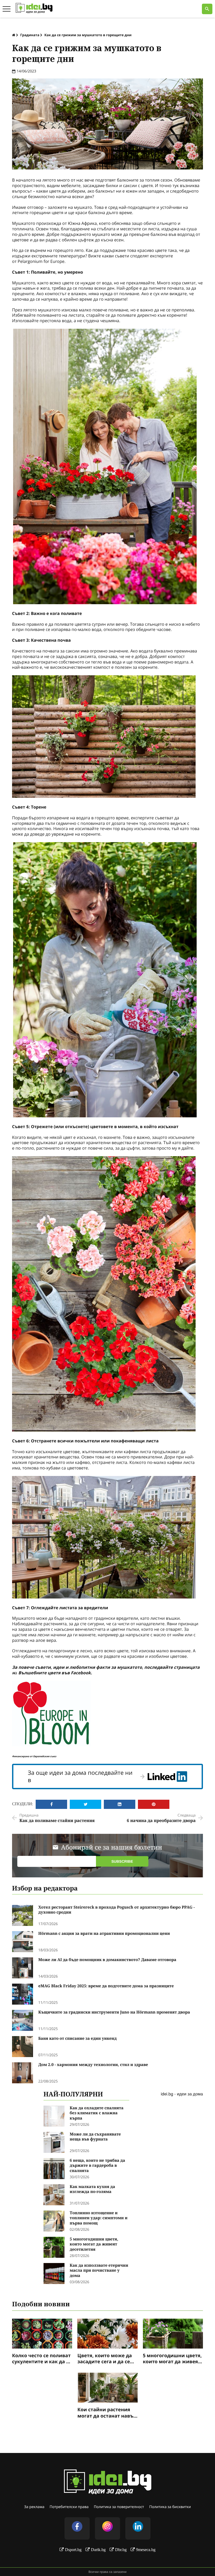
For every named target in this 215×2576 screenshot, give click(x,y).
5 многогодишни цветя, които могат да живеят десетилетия (94, 2244)
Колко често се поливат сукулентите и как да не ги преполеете (42, 2359)
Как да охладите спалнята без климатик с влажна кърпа (97, 2113)
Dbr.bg (121, 2550)
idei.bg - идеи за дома (182, 2094)
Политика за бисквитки (170, 2507)
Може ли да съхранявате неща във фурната (95, 2137)
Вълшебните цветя (39, 1673)
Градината (30, 35)
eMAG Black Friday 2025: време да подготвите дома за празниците (106, 1986)
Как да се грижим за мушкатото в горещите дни (88, 35)
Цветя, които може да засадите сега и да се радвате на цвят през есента (105, 2359)
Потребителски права (69, 2507)
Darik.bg (98, 2550)
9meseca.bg (146, 2550)
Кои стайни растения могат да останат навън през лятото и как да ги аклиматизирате (107, 2413)
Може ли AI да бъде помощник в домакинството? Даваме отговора (107, 1960)
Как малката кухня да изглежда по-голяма (92, 2189)
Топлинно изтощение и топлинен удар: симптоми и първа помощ (99, 2218)
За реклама (34, 2507)
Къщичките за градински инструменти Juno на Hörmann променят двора (114, 2012)
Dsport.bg (73, 2550)
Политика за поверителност (119, 2507)
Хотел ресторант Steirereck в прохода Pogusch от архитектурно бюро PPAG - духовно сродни (117, 1910)
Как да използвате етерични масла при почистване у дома (99, 2271)
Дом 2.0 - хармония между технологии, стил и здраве (93, 2065)
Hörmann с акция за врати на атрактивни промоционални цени (104, 1934)
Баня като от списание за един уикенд (77, 2039)
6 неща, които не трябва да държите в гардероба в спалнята (97, 2166)
